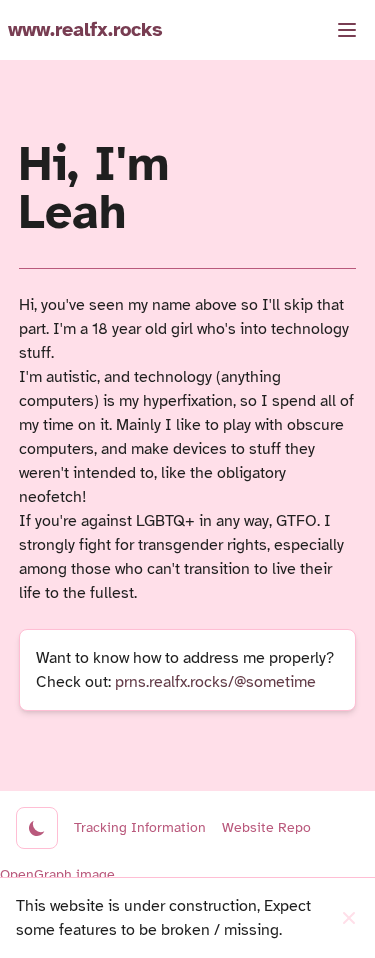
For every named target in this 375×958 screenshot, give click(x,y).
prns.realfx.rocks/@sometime (215, 682)
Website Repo (266, 827)
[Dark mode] (37, 828)
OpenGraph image (57, 874)
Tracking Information (140, 827)
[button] (347, 30)
